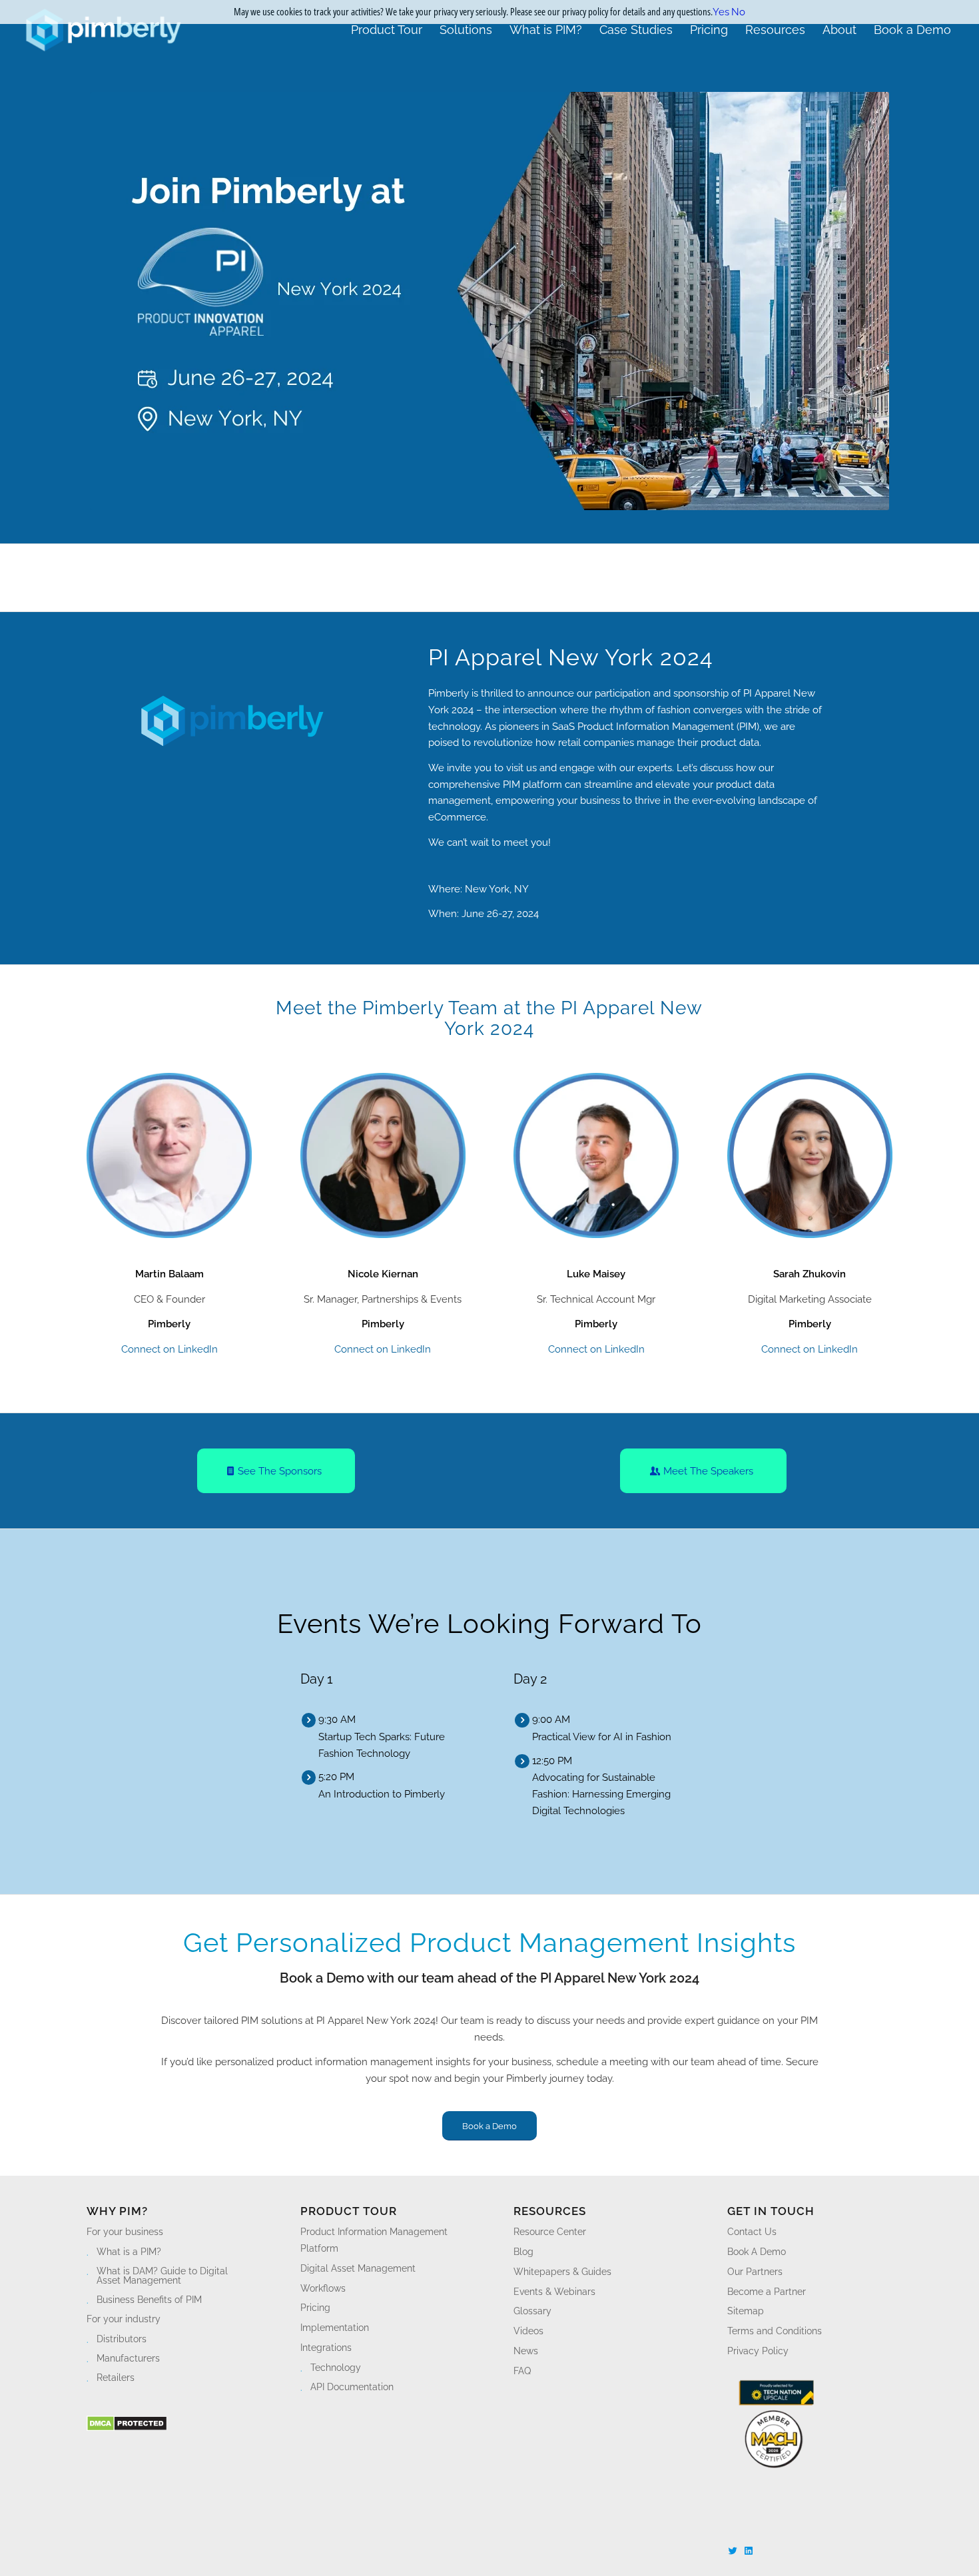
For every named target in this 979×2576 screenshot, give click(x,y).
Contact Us (752, 2232)
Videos (528, 2331)
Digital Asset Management (358, 2268)
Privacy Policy (758, 2351)
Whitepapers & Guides (562, 2272)
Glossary (532, 2311)
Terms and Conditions (775, 2331)
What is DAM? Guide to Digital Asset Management (162, 2276)
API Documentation (352, 2387)
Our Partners (755, 2272)
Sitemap (746, 2311)
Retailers (116, 2378)
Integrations (326, 2348)
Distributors (122, 2339)
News (526, 2351)
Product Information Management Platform (374, 2240)
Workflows (323, 2288)
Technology (336, 2368)
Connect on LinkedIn (169, 1349)
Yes (721, 12)
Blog (523, 2252)
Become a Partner (767, 2292)
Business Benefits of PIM (149, 2300)
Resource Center (550, 2232)
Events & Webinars (554, 2292)
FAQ (522, 2371)
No (738, 12)
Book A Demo (757, 2252)
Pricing (315, 2308)
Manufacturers (128, 2358)
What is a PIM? (129, 2252)
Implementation (335, 2328)
